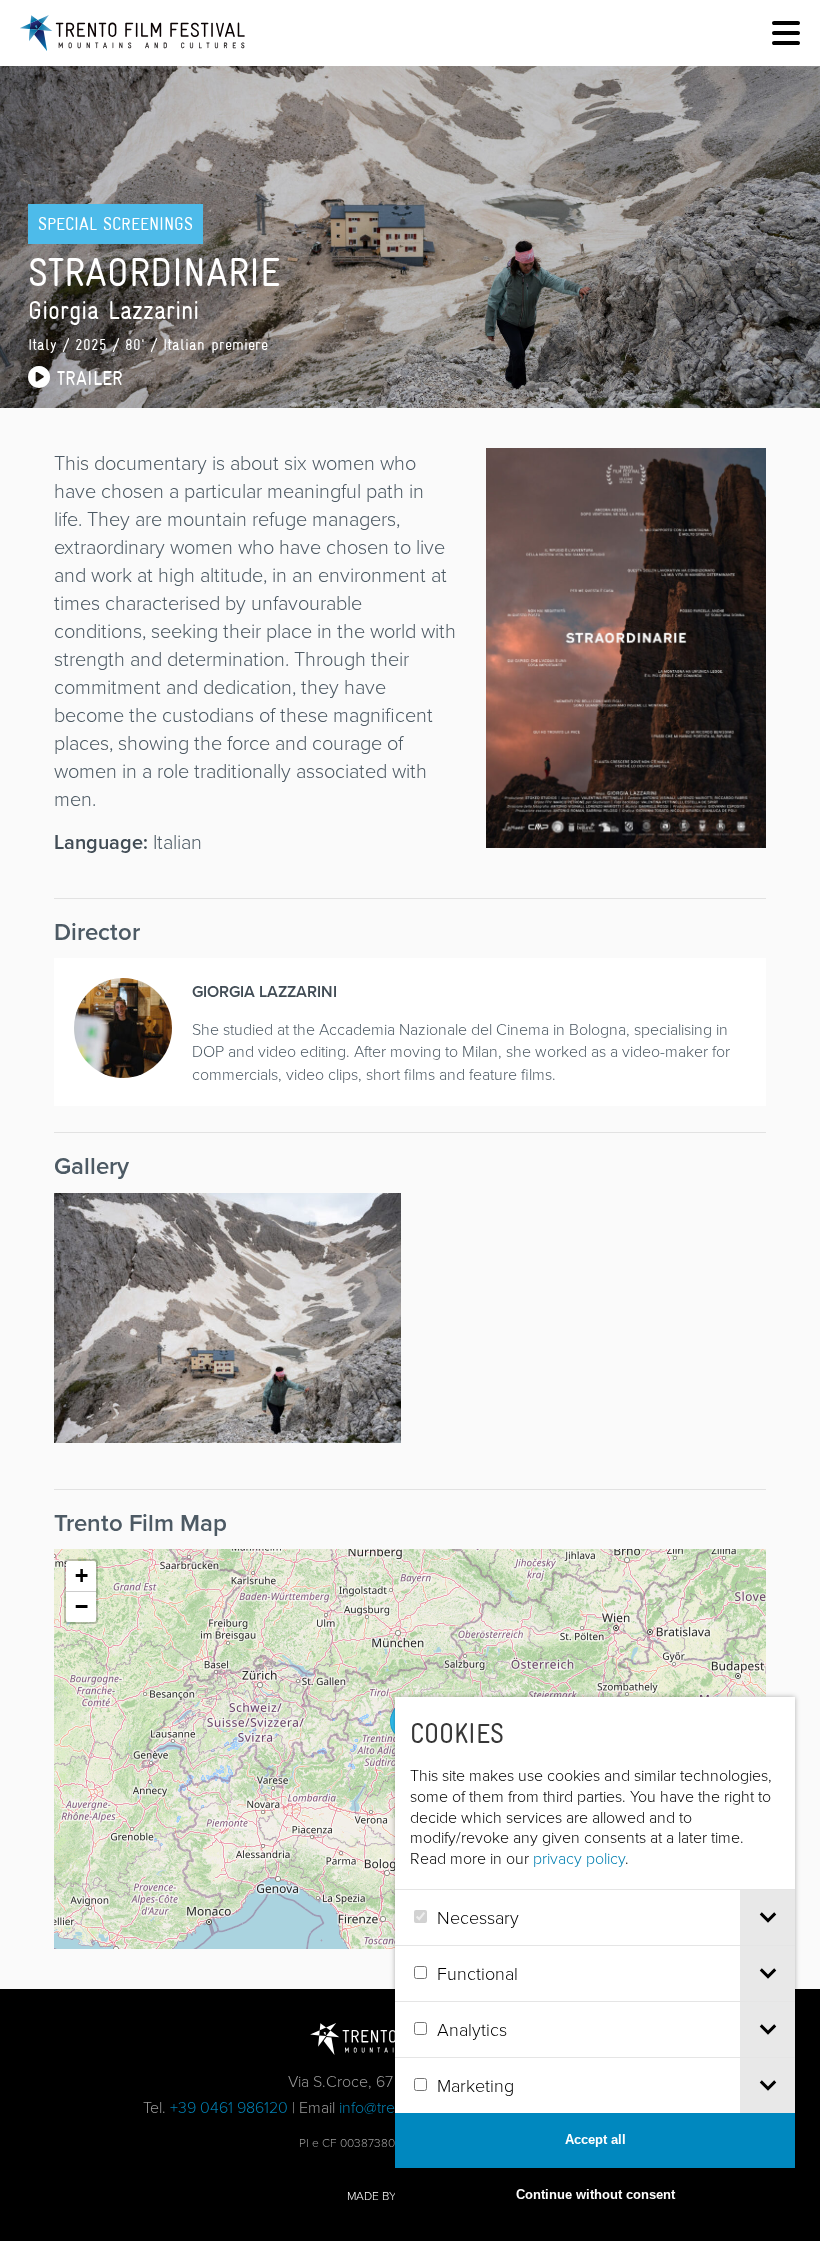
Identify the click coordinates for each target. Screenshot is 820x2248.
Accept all (595, 2139)
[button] (81, 1576)
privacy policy (579, 1858)
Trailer (86, 378)
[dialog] (595, 1960)
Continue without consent (595, 2194)
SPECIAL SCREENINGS (115, 224)
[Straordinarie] (626, 833)
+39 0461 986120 (229, 2107)
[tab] (767, 1917)
